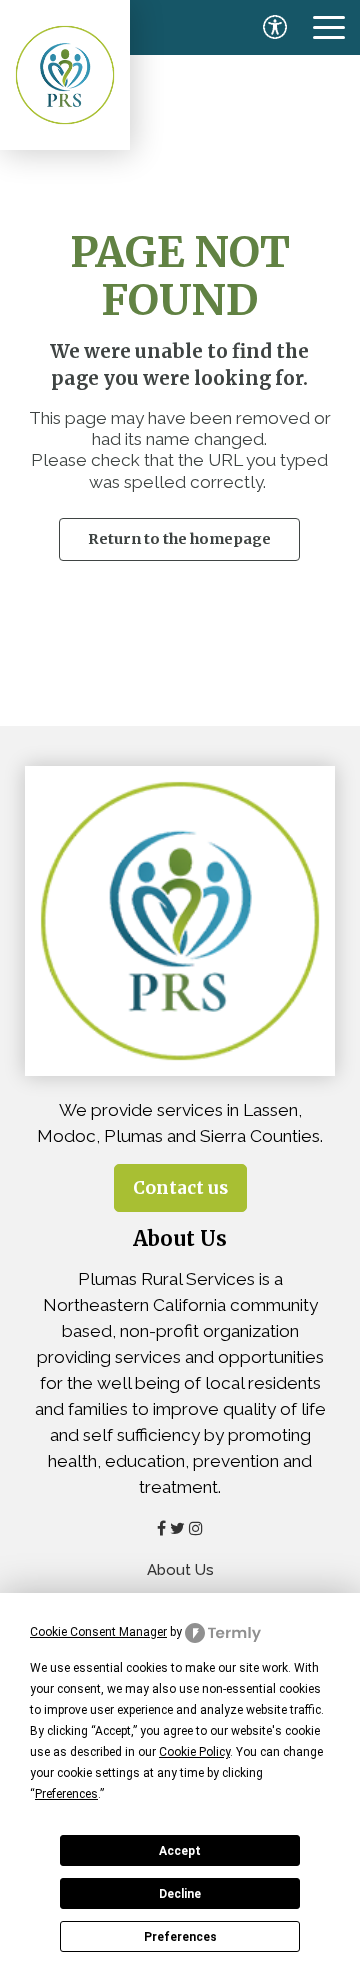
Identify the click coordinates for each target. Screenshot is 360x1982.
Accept (180, 1851)
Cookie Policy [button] (194, 1752)
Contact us (180, 1188)
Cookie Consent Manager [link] (98, 1632)
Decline (180, 1894)
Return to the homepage (179, 539)
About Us (180, 1570)
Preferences (180, 1937)
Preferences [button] (66, 1794)
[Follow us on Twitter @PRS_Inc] (177, 1528)
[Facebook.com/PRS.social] (161, 1528)
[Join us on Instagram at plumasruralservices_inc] (196, 1528)
